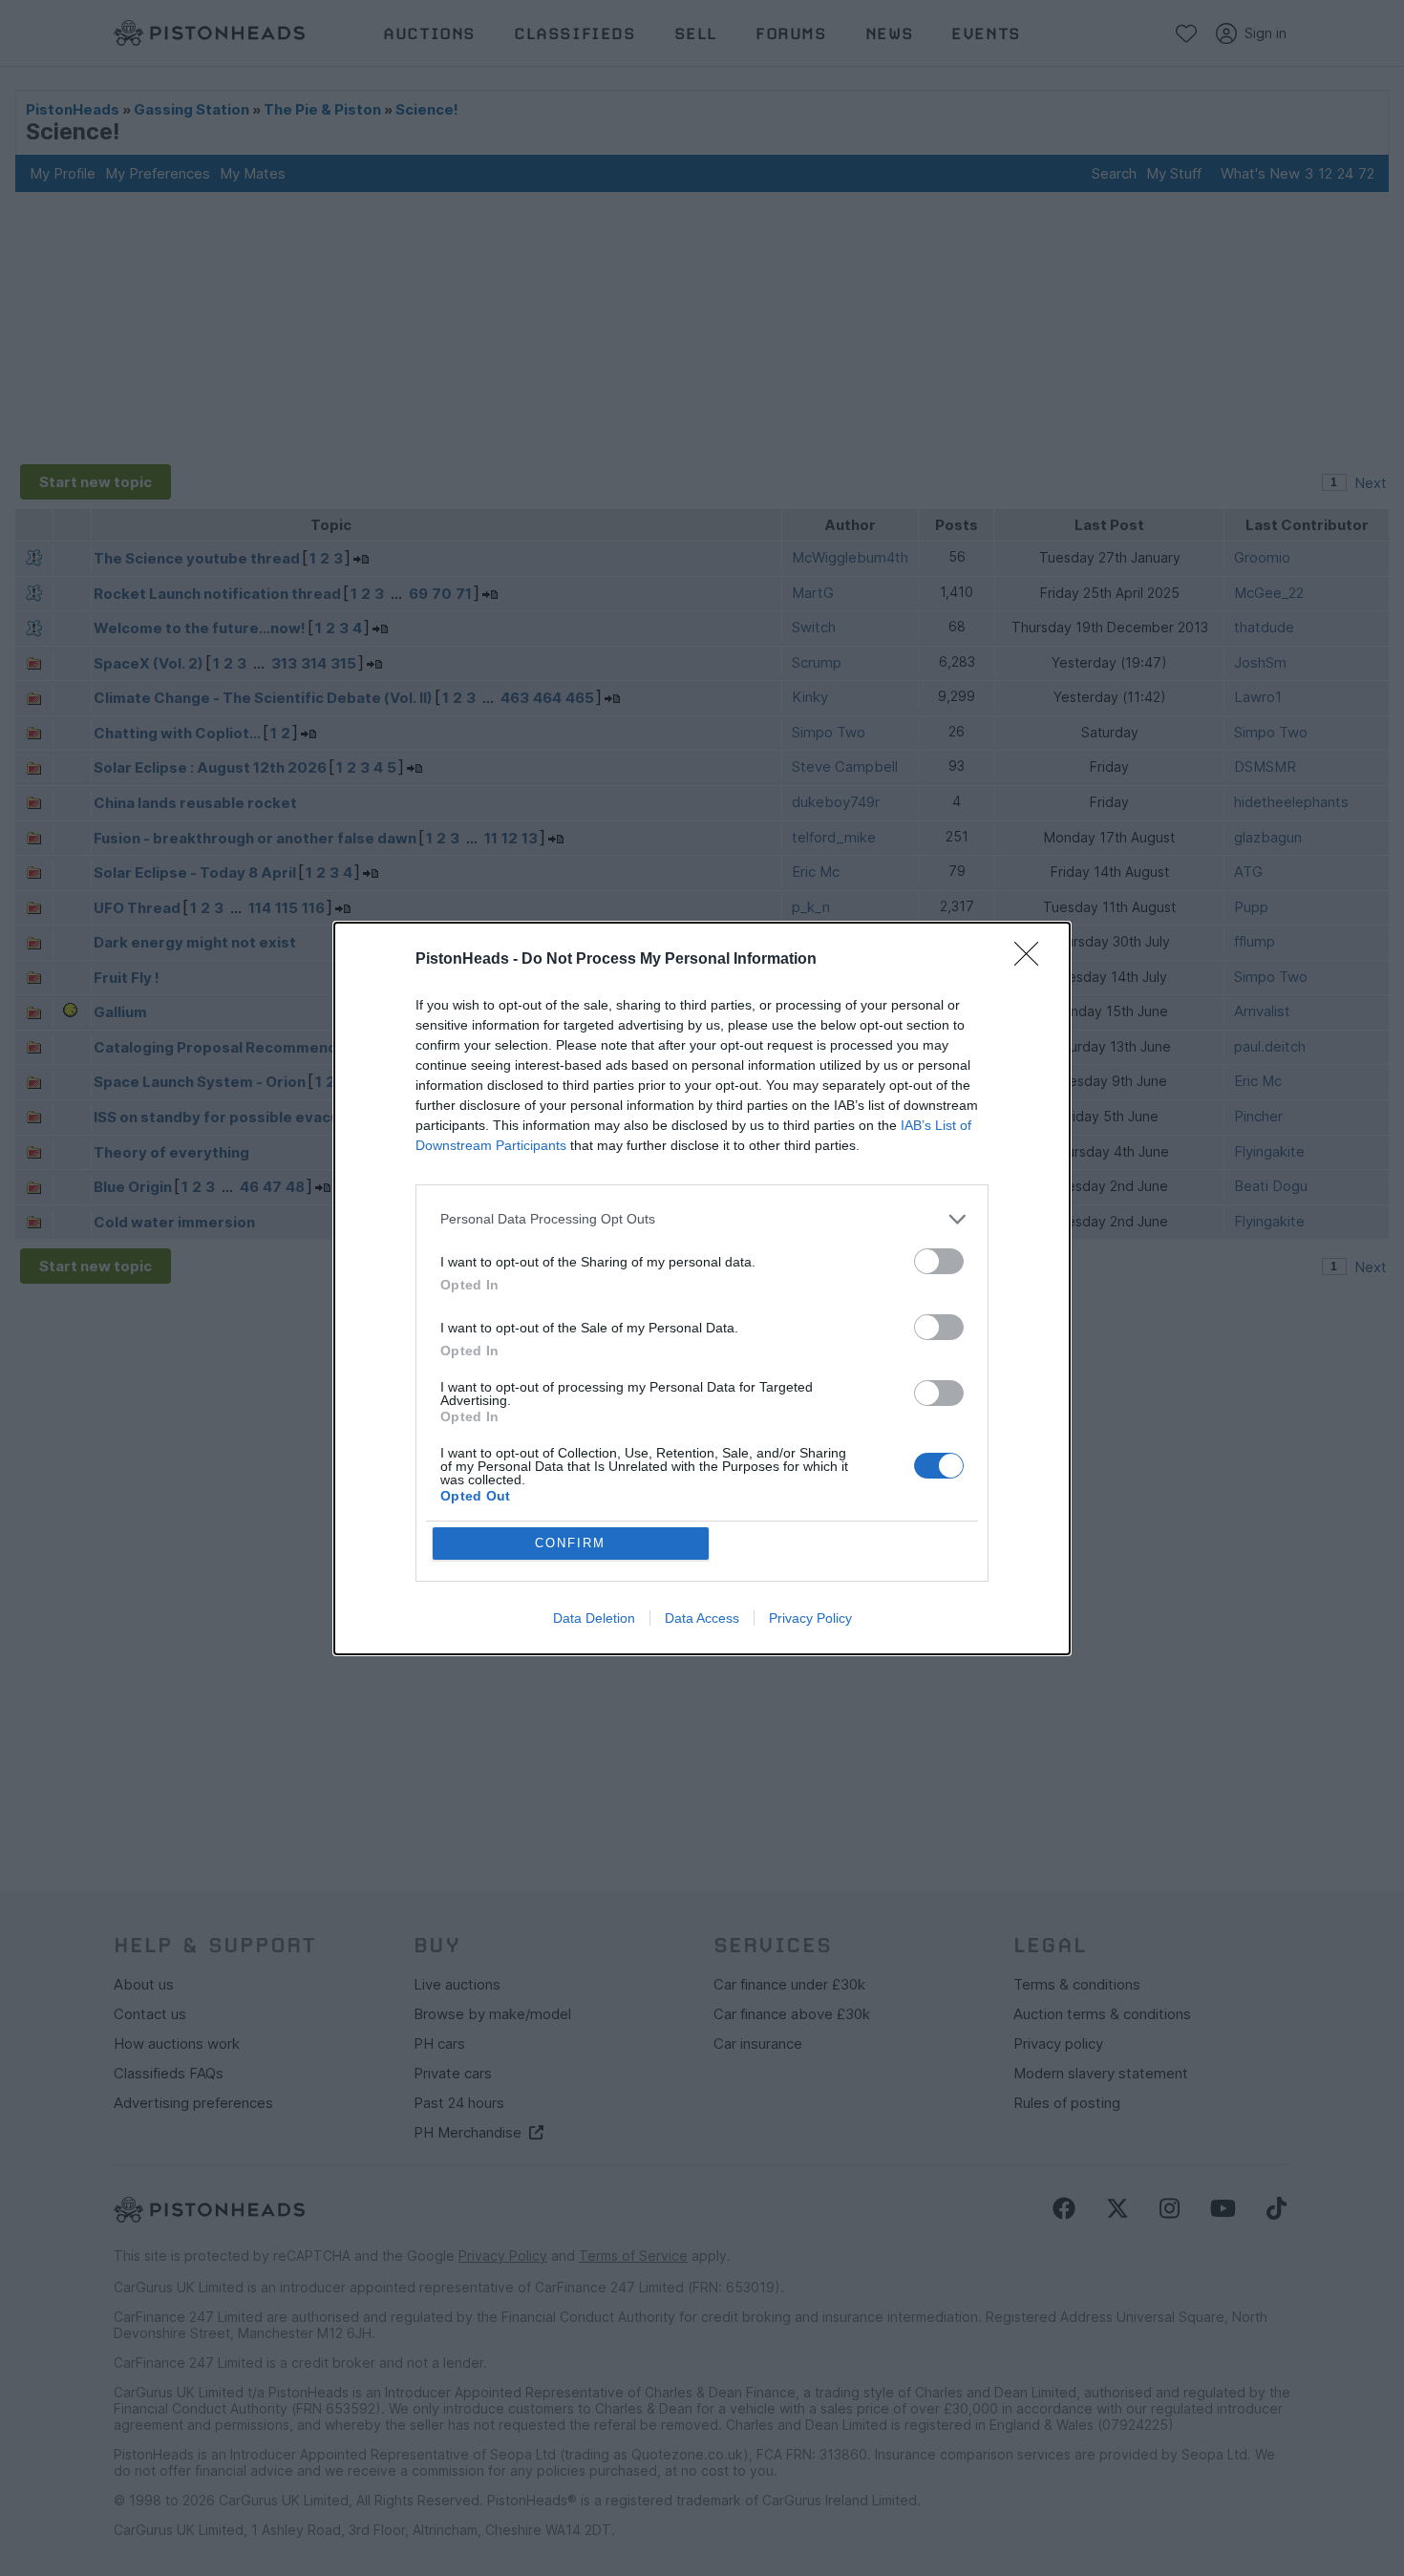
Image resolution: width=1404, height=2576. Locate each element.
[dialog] (702, 1288)
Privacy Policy (810, 1618)
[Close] (1032, 960)
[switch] (939, 1261)
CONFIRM (570, 1543)
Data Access (702, 1618)
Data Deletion (594, 1618)
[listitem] (702, 1219)
